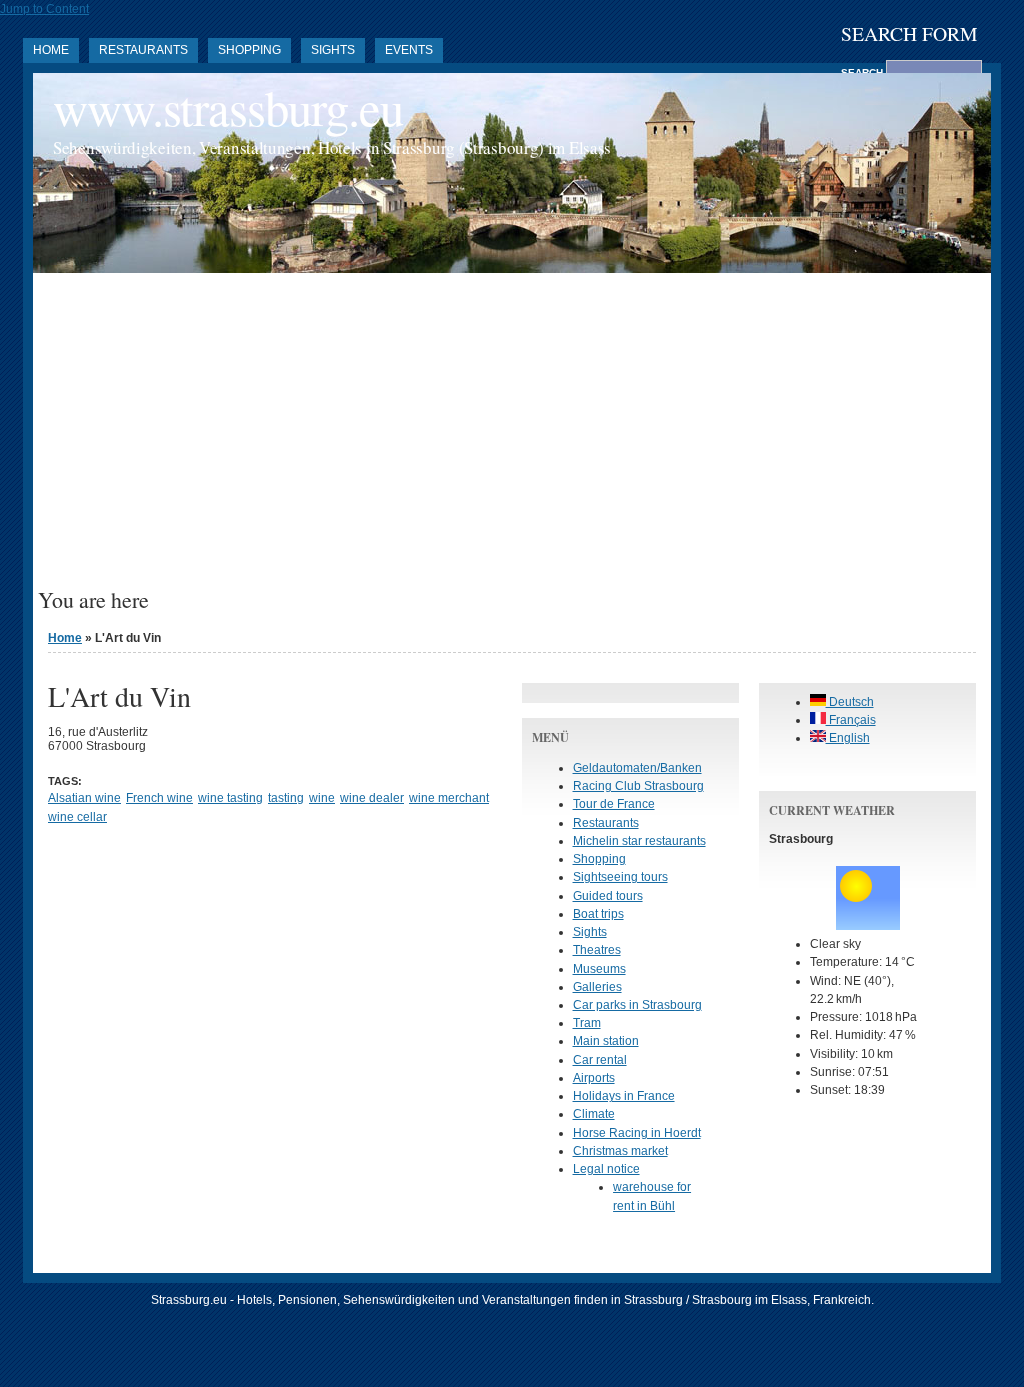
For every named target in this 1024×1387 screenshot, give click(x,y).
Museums (599, 969)
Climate (594, 1114)
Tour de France (614, 804)
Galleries (597, 987)
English (848, 738)
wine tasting (230, 798)
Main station (606, 1041)
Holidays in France (624, 1096)
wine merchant (449, 798)
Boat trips (598, 914)
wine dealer (372, 798)
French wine (159, 798)
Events (409, 50)
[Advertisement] (512, 438)
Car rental (600, 1060)
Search (863, 72)
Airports (594, 1078)
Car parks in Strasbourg (637, 1005)
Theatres (597, 950)
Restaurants (143, 50)
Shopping (249, 50)
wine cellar (77, 817)
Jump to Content (44, 9)
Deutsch (850, 702)
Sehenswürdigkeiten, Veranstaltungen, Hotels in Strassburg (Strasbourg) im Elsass (332, 147)
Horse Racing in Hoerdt (637, 1133)
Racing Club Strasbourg (638, 786)
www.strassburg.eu (228, 107)
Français (851, 720)
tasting (286, 798)
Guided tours (608, 896)
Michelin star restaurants (639, 841)
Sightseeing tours (620, 877)
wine (322, 798)
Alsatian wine (84, 798)
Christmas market (620, 1151)
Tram (587, 1023)
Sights (333, 50)
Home (51, 50)
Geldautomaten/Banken (637, 768)
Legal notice (606, 1169)
